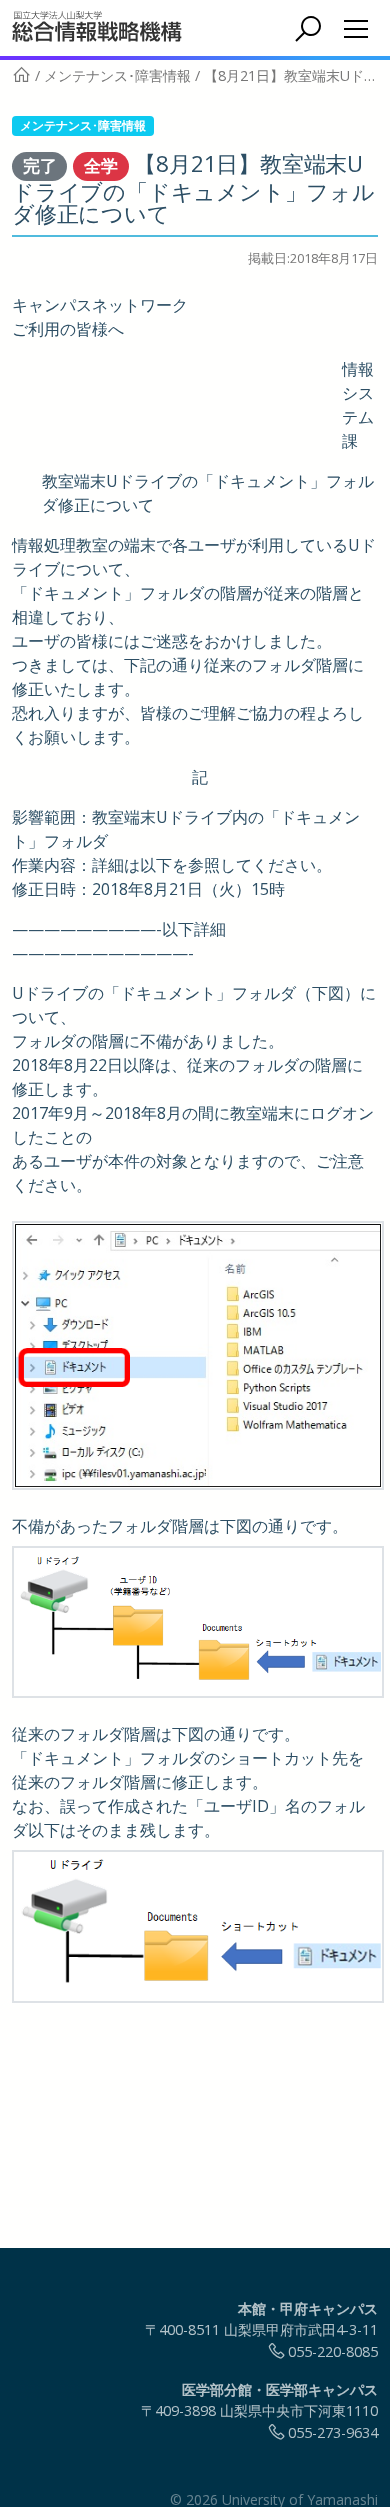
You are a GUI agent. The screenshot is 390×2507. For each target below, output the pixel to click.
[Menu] (356, 29)
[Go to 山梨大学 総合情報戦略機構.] (21, 75)
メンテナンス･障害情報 (83, 125)
